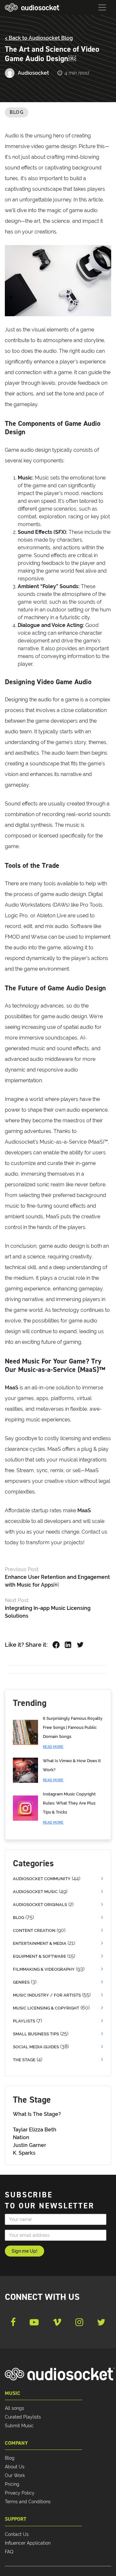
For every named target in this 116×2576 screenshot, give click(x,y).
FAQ (9, 2552)
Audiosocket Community (42, 1879)
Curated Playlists (23, 2417)
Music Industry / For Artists (47, 1995)
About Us (15, 2467)
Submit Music (19, 2426)
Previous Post (22, 1569)
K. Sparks (24, 2153)
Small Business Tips (36, 2034)
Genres (21, 1982)
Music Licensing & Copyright (46, 2008)
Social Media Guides (36, 2047)
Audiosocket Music (35, 1892)
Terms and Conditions (28, 2502)
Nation (21, 2137)
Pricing (12, 2484)
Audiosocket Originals (40, 1905)
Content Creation (34, 1930)
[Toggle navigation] (102, 7)
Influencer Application (28, 2543)
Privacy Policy (20, 2493)
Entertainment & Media (40, 1943)
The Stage (24, 2060)
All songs (15, 2408)
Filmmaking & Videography (44, 1969)
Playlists (24, 2021)
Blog (17, 112)
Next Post (17, 1600)
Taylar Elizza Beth (35, 2130)
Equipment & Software (39, 1956)
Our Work (15, 2475)
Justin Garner (29, 2145)
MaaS (12, 1388)
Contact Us (17, 2534)
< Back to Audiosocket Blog (39, 38)
